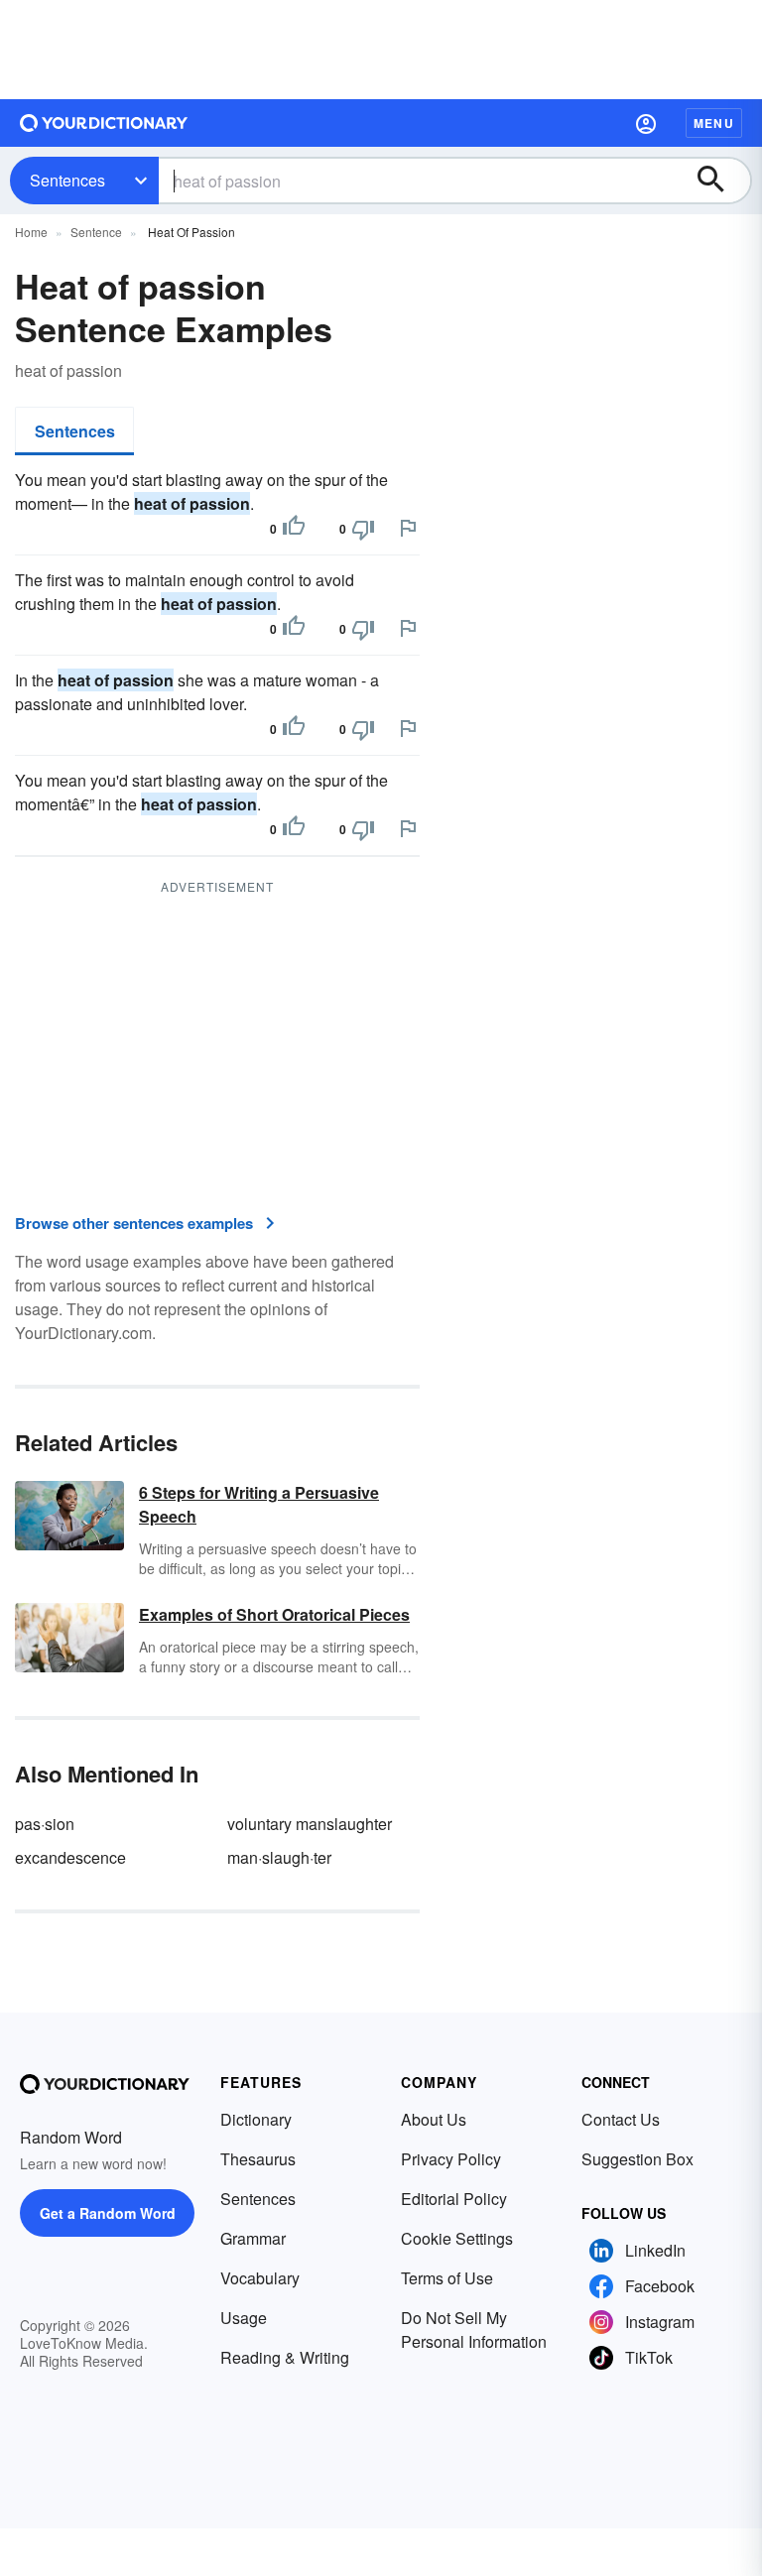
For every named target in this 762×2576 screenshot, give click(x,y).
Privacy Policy (451, 2159)
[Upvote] (294, 529)
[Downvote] (363, 529)
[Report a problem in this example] (408, 528)
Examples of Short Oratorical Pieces (274, 1614)
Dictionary (256, 2119)
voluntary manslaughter (310, 1824)
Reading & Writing (285, 2357)
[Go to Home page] (104, 123)
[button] (646, 123)
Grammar (253, 2238)
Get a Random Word (108, 2213)
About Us (434, 2119)
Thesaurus (258, 2159)
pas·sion (45, 1824)
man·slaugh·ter (279, 1857)
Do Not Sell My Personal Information (474, 2330)
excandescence (70, 1857)
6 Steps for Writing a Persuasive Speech (259, 1504)
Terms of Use (447, 2278)
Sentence (96, 232)
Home (31, 232)
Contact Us (621, 2119)
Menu (714, 123)
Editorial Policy (454, 2199)
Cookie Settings (457, 2238)
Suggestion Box (637, 2159)
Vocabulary (260, 2278)
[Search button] (720, 181)
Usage (244, 2318)
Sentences (67, 180)
